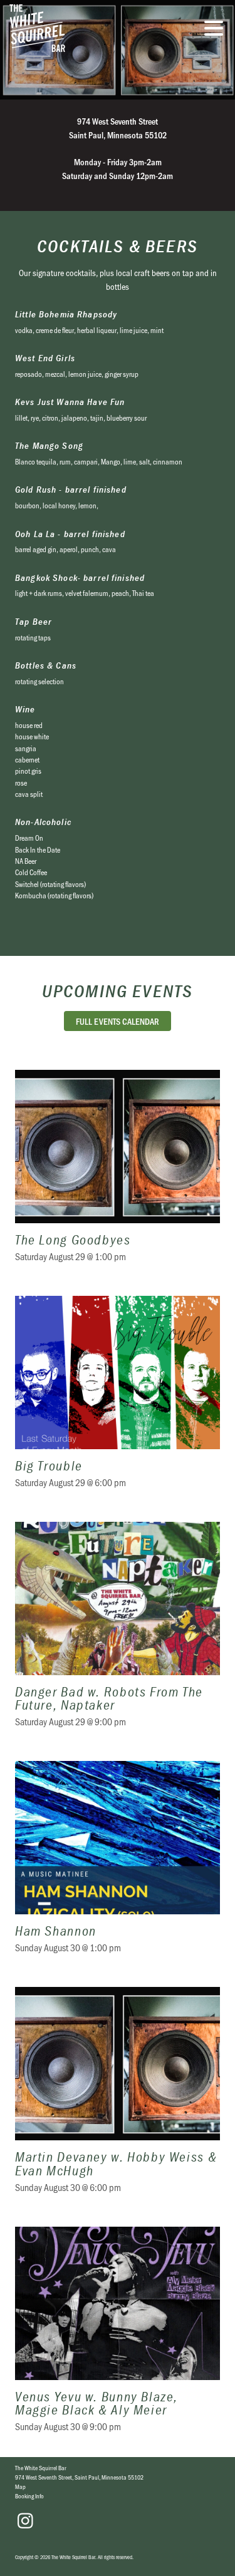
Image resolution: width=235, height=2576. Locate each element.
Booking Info (29, 2496)
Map (20, 2486)
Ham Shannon (118, 1865)
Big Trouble (118, 1400)
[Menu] (217, 30)
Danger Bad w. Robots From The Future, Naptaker (118, 1633)
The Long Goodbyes (118, 1174)
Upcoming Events (118, 991)
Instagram (25, 2521)
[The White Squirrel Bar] (85, 28)
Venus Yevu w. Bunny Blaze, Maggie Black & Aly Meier (118, 2337)
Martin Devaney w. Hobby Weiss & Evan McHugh (118, 2098)
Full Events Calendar (118, 1021)
